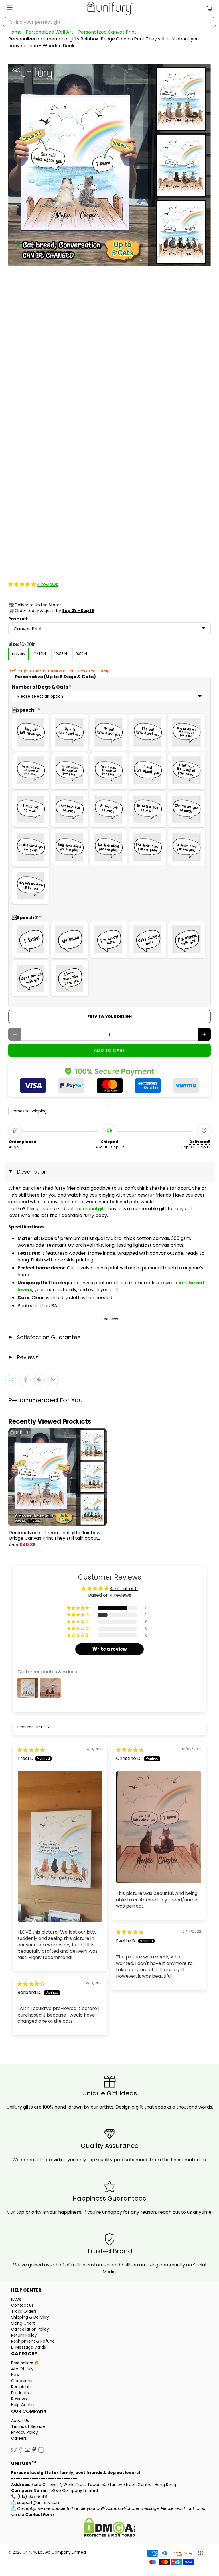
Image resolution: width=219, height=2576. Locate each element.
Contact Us (22, 2305)
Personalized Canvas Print (107, 32)
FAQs (16, 2299)
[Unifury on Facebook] (21, 2451)
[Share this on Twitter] (11, 1380)
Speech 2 (27, 918)
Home (15, 32)
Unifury (30, 2552)
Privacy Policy (25, 2432)
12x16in (61, 654)
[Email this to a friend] (54, 1380)
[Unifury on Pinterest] (34, 2451)
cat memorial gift (86, 1209)
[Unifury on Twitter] (14, 2451)
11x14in (40, 654)
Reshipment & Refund (33, 2341)
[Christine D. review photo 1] (159, 1827)
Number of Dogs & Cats (42, 687)
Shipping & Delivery (30, 2317)
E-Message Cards (29, 2347)
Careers (19, 2438)
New (15, 2375)
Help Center (23, 2405)
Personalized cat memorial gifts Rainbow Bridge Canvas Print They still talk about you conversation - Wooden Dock (55, 1535)
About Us (20, 2420)
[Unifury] (109, 9)
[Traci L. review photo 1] (60, 1846)
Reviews (19, 2399)
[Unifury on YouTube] (28, 2451)
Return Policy (24, 2335)
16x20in (19, 654)
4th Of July (22, 2369)
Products (20, 2393)
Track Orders (24, 2311)
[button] (22, 584)
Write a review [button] (110, 1649)
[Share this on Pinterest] (39, 1380)
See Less (110, 1319)
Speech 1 (26, 710)
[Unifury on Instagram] (41, 2451)
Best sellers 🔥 (25, 2363)
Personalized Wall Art (49, 32)
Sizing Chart (23, 2323)
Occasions (22, 2381)
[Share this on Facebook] (25, 1380)
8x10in (81, 654)
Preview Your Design (109, 1017)
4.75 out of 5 (124, 1589)
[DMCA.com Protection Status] (109, 2528)
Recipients (21, 2387)
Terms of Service (28, 2426)
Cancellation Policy (30, 2329)
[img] (31, 1750)
